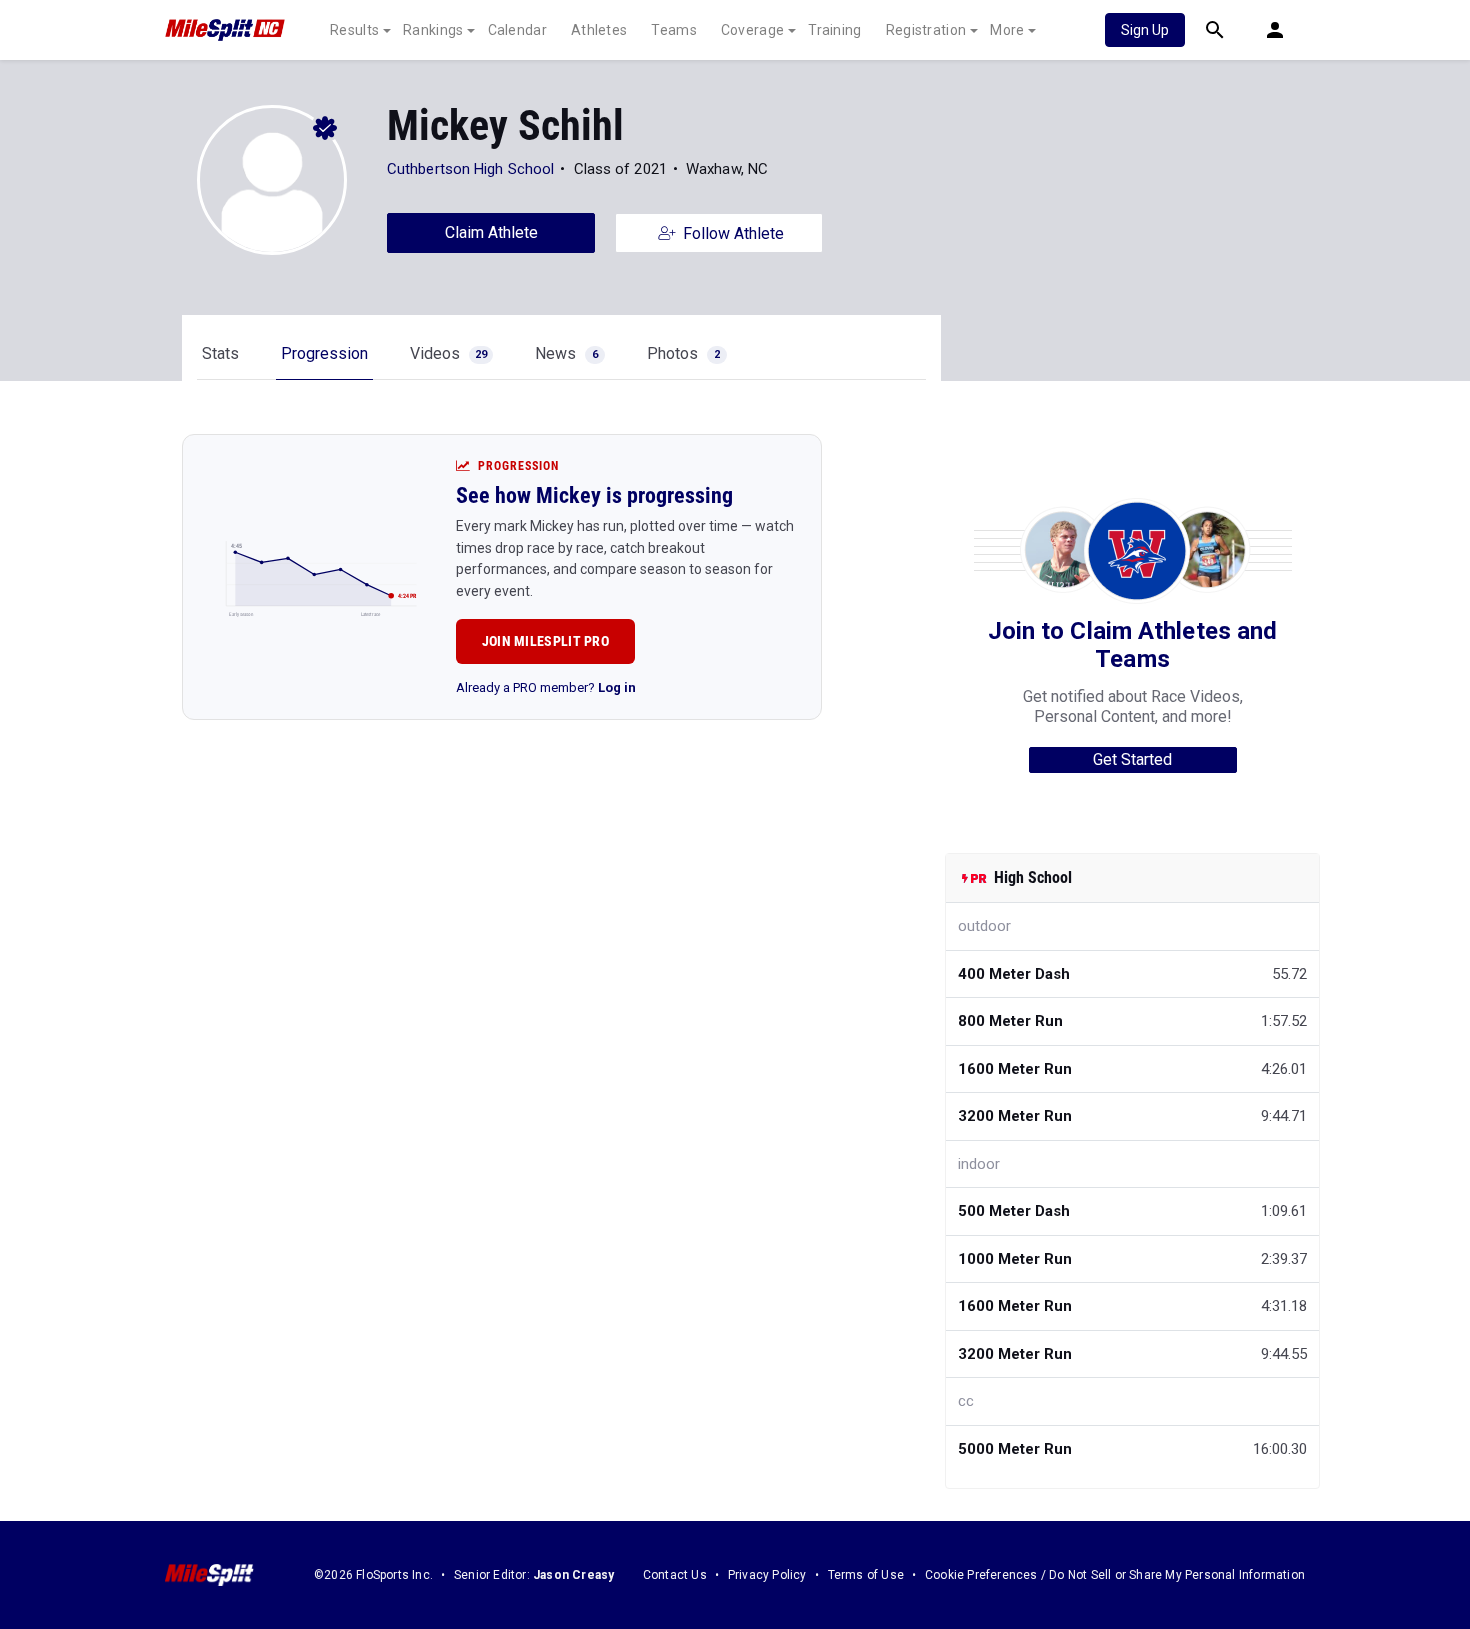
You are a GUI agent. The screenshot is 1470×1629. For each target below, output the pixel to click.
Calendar (517, 30)
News (566, 353)
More (1007, 30)
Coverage (752, 30)
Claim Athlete (491, 232)
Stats (220, 353)
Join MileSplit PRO (545, 641)
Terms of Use (866, 1575)
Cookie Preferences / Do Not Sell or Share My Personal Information (1115, 1575)
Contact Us (675, 1575)
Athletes (599, 30)
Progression (324, 353)
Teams (674, 30)
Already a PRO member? (546, 687)
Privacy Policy (767, 1575)
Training (834, 30)
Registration (926, 30)
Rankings (433, 30)
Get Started (1132, 759)
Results (354, 30)
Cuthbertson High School (470, 169)
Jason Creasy (573, 1575)
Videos (448, 353)
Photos (683, 353)
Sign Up (1145, 30)
